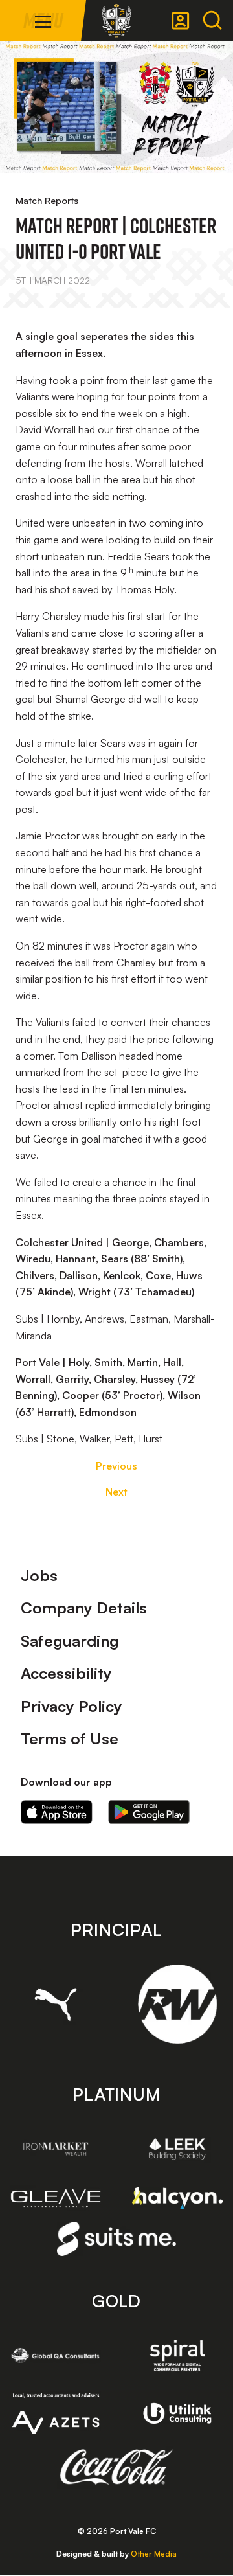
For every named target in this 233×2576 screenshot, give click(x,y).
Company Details (84, 1608)
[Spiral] (177, 2355)
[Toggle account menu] (181, 21)
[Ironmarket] (56, 2149)
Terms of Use (70, 1738)
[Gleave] (56, 2198)
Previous (116, 1466)
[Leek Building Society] (177, 2149)
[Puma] (56, 2004)
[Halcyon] (177, 2198)
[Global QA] (56, 2355)
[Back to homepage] (116, 21)
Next (116, 1492)
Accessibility (66, 1673)
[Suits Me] (117, 2239)
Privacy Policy (72, 1706)
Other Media (154, 2554)
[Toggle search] (212, 21)
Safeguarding (70, 1641)
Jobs (39, 1575)
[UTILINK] (177, 2414)
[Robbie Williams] (177, 2004)
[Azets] (56, 2413)
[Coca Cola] (117, 2467)
